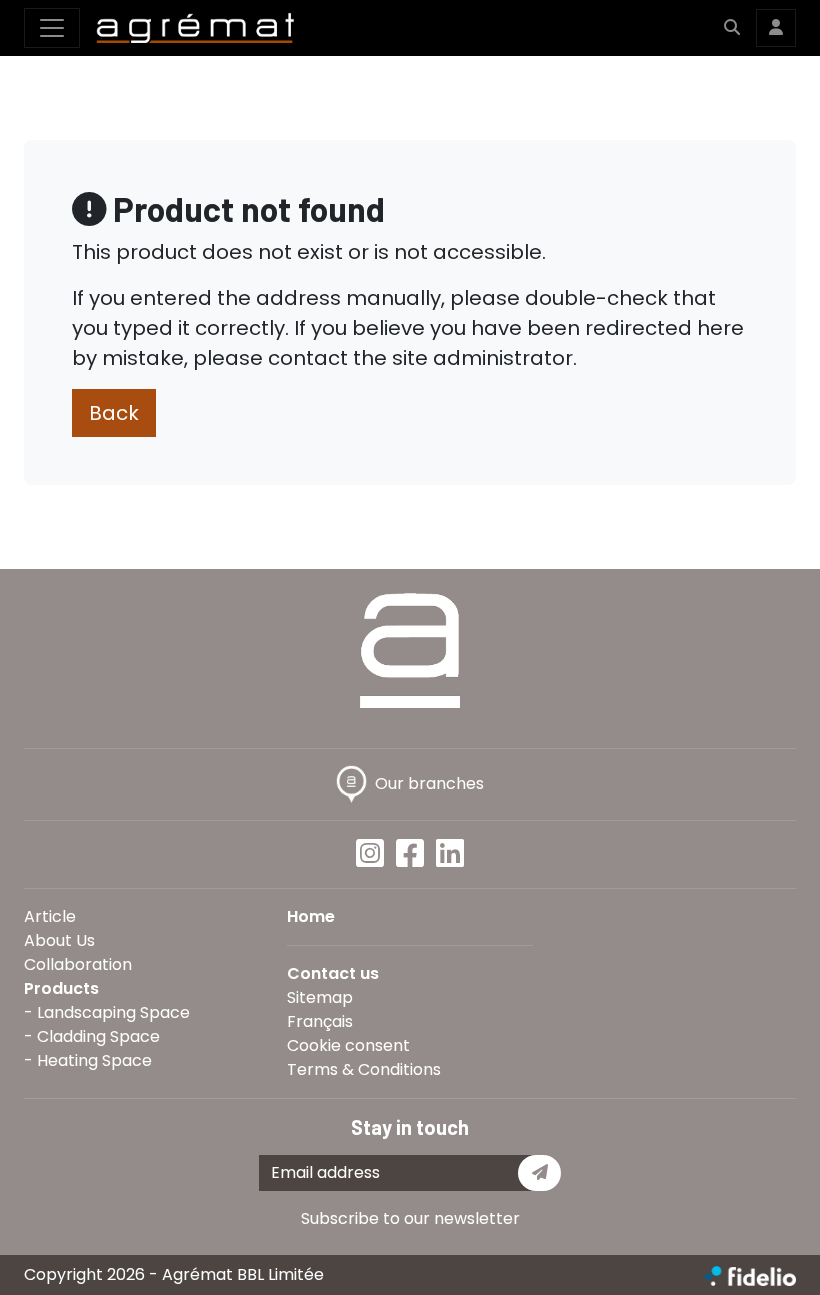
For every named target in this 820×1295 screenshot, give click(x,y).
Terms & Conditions (364, 1069)
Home (311, 916)
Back (114, 413)
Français (320, 1021)
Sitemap (320, 997)
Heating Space (94, 1060)
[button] (732, 28)
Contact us (333, 973)
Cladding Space (98, 1036)
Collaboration (78, 964)
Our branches (429, 783)
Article (50, 916)
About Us (59, 940)
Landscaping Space (113, 1012)
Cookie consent (348, 1045)
